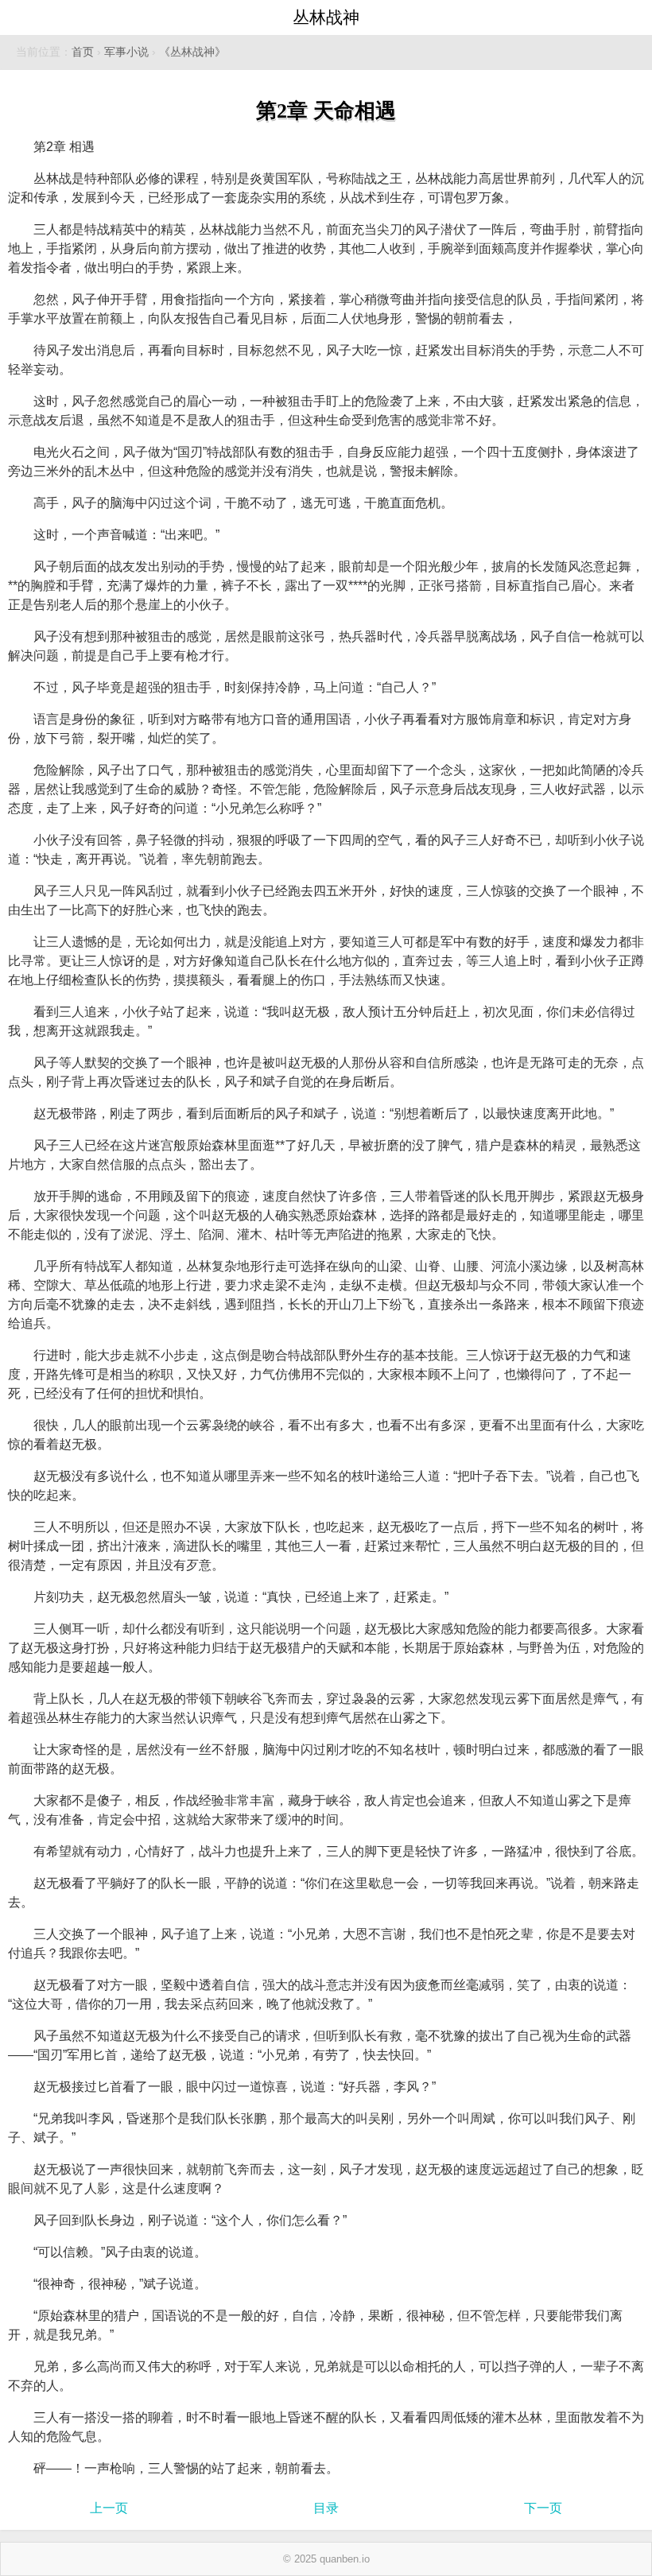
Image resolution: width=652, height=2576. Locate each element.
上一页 (109, 2508)
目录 (326, 2508)
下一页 (543, 2508)
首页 (83, 52)
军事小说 (126, 52)
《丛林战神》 (192, 52)
